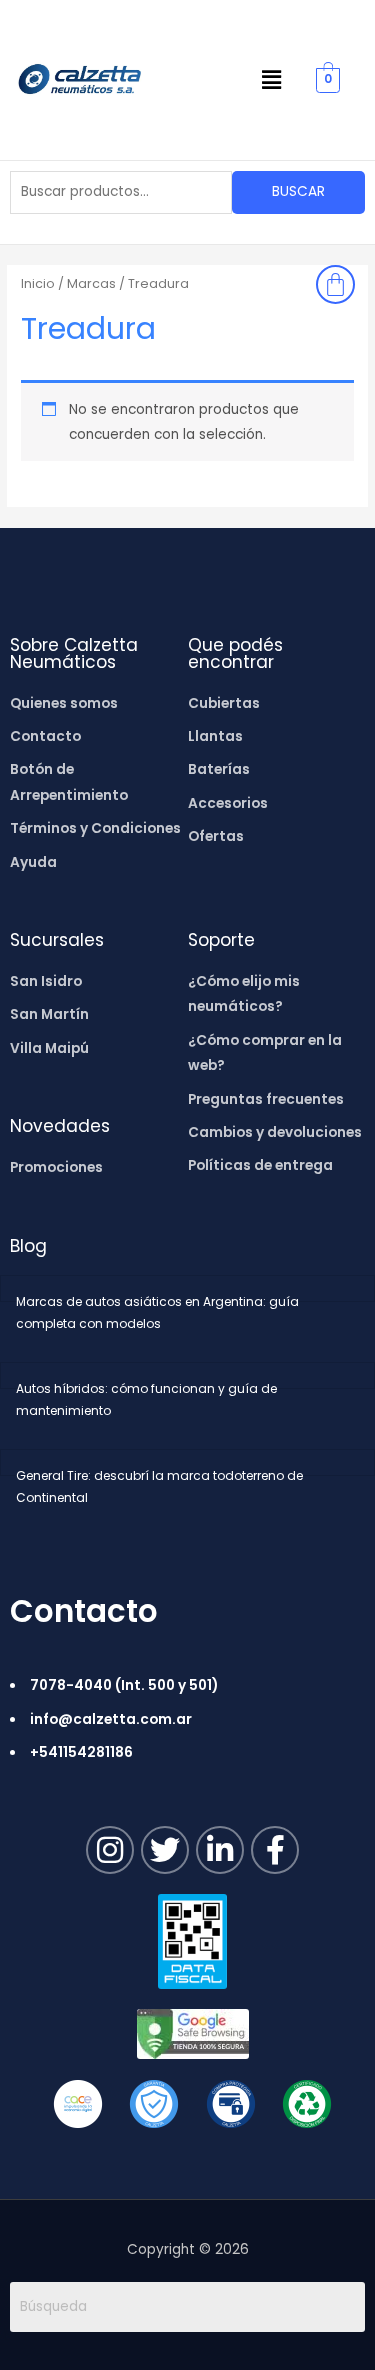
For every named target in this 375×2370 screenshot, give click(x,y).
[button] (272, 80)
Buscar (298, 191)
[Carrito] (335, 284)
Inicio (38, 283)
